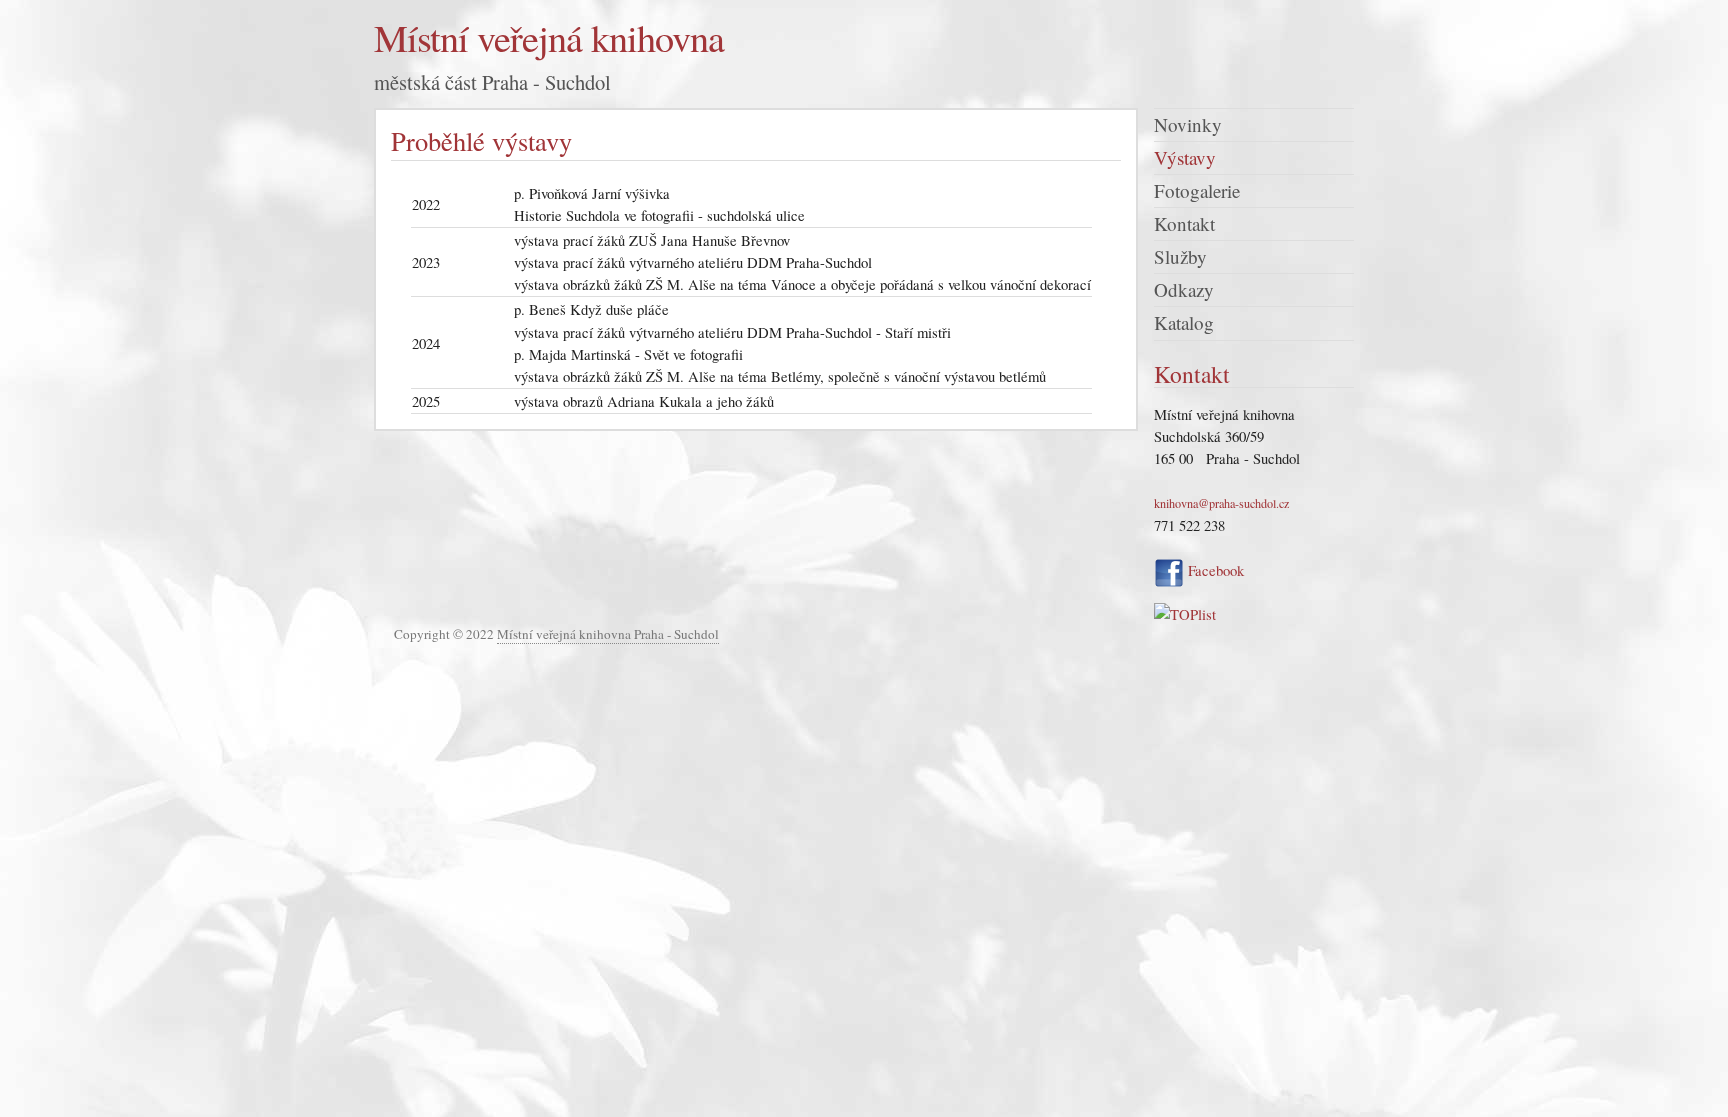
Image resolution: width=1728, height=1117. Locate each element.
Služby (1180, 256)
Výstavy (1185, 157)
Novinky (1188, 124)
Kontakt (1184, 223)
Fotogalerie (1197, 190)
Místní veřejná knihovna (549, 37)
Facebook (1214, 570)
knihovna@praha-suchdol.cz (1221, 503)
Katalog (1184, 322)
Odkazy (1184, 289)
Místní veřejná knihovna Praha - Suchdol (608, 634)
